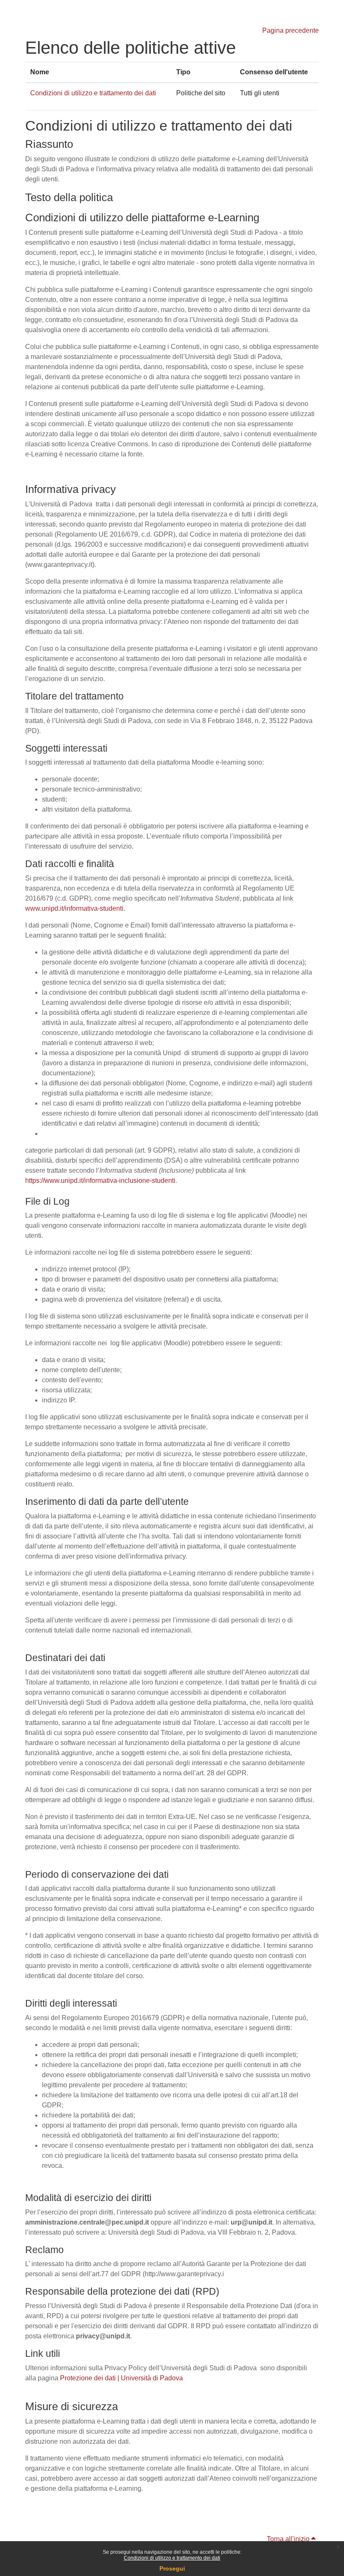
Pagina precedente (291, 30)
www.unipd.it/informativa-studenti (74, 908)
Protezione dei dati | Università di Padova (121, 2378)
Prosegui (172, 2568)
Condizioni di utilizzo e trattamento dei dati (172, 2558)
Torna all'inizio (289, 2539)
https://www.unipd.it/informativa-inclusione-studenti (100, 1181)
